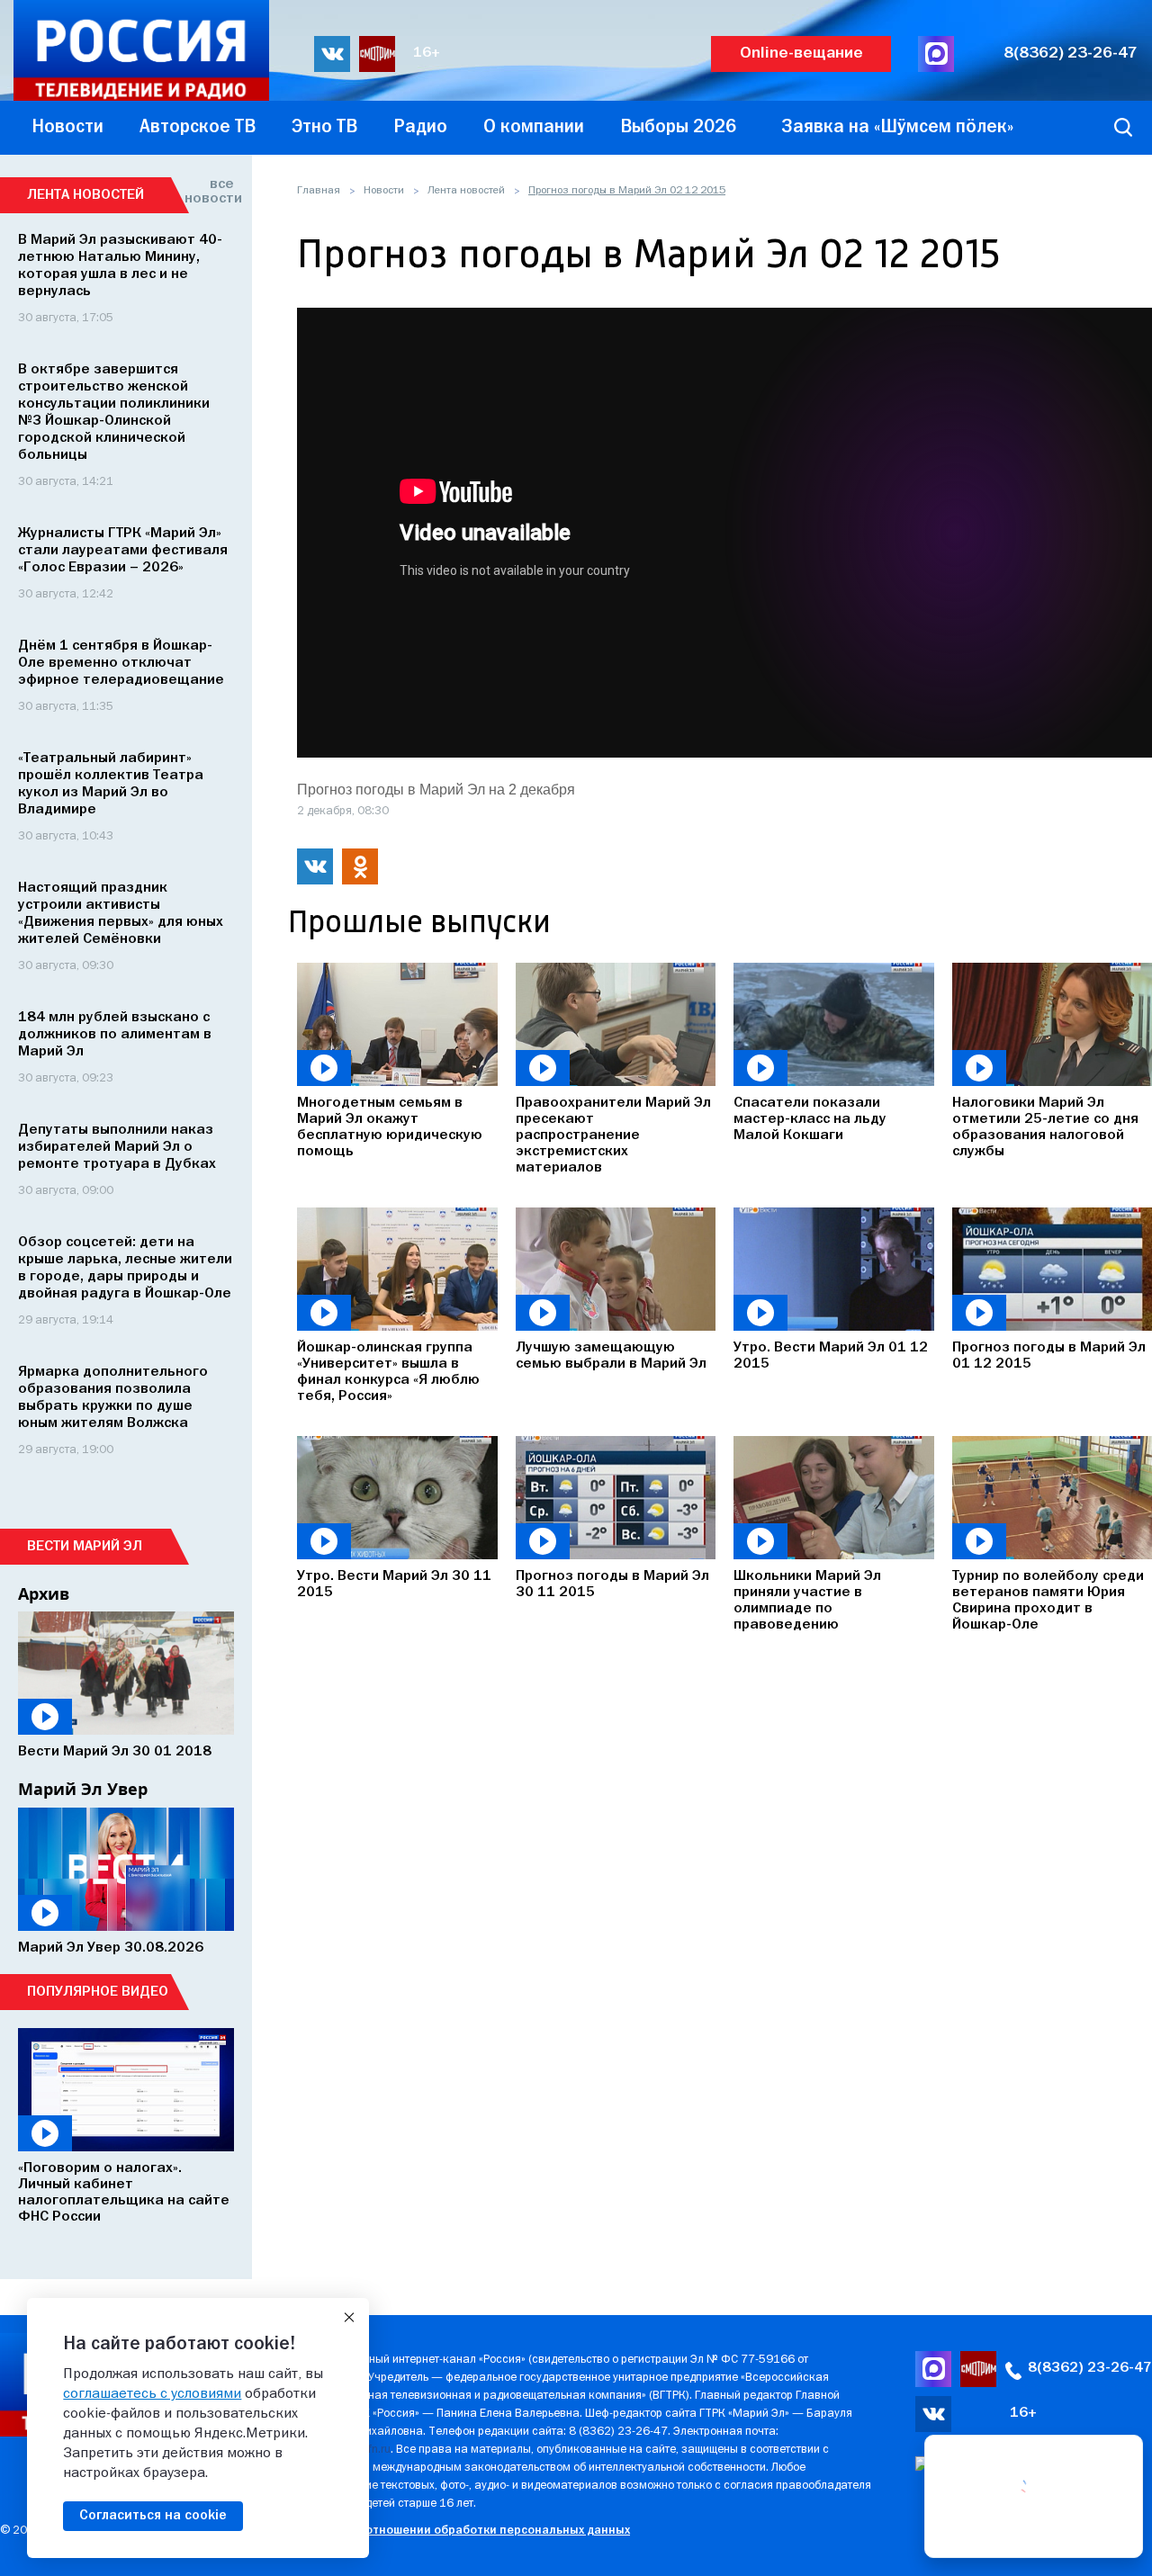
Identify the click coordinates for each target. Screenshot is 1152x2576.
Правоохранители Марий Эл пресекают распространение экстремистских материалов (613, 1135)
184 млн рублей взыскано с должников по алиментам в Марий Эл (115, 1035)
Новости (384, 191)
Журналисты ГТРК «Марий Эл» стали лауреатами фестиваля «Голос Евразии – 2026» (123, 551)
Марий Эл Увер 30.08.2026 (111, 1948)
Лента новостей (466, 191)
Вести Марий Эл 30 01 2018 (115, 1752)
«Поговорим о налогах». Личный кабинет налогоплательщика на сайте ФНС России (124, 2193)
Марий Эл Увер (83, 1789)
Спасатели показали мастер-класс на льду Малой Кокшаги (810, 1119)
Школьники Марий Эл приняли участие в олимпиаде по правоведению (807, 1601)
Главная (319, 191)
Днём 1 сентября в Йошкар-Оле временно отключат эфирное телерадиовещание (121, 663)
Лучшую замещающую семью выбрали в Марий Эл (611, 1356)
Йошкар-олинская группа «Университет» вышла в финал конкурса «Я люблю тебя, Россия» (388, 1372)
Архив (44, 1593)
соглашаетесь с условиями (152, 2394)
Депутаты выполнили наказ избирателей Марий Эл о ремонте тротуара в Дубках (117, 1147)
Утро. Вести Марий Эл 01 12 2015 (831, 1356)
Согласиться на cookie (153, 2516)
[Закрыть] (349, 2318)
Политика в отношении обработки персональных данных (463, 2531)
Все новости (209, 192)
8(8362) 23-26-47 (1071, 54)
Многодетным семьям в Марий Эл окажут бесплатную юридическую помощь (390, 1127)
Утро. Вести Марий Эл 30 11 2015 (394, 1584)
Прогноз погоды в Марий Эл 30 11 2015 (612, 1584)
